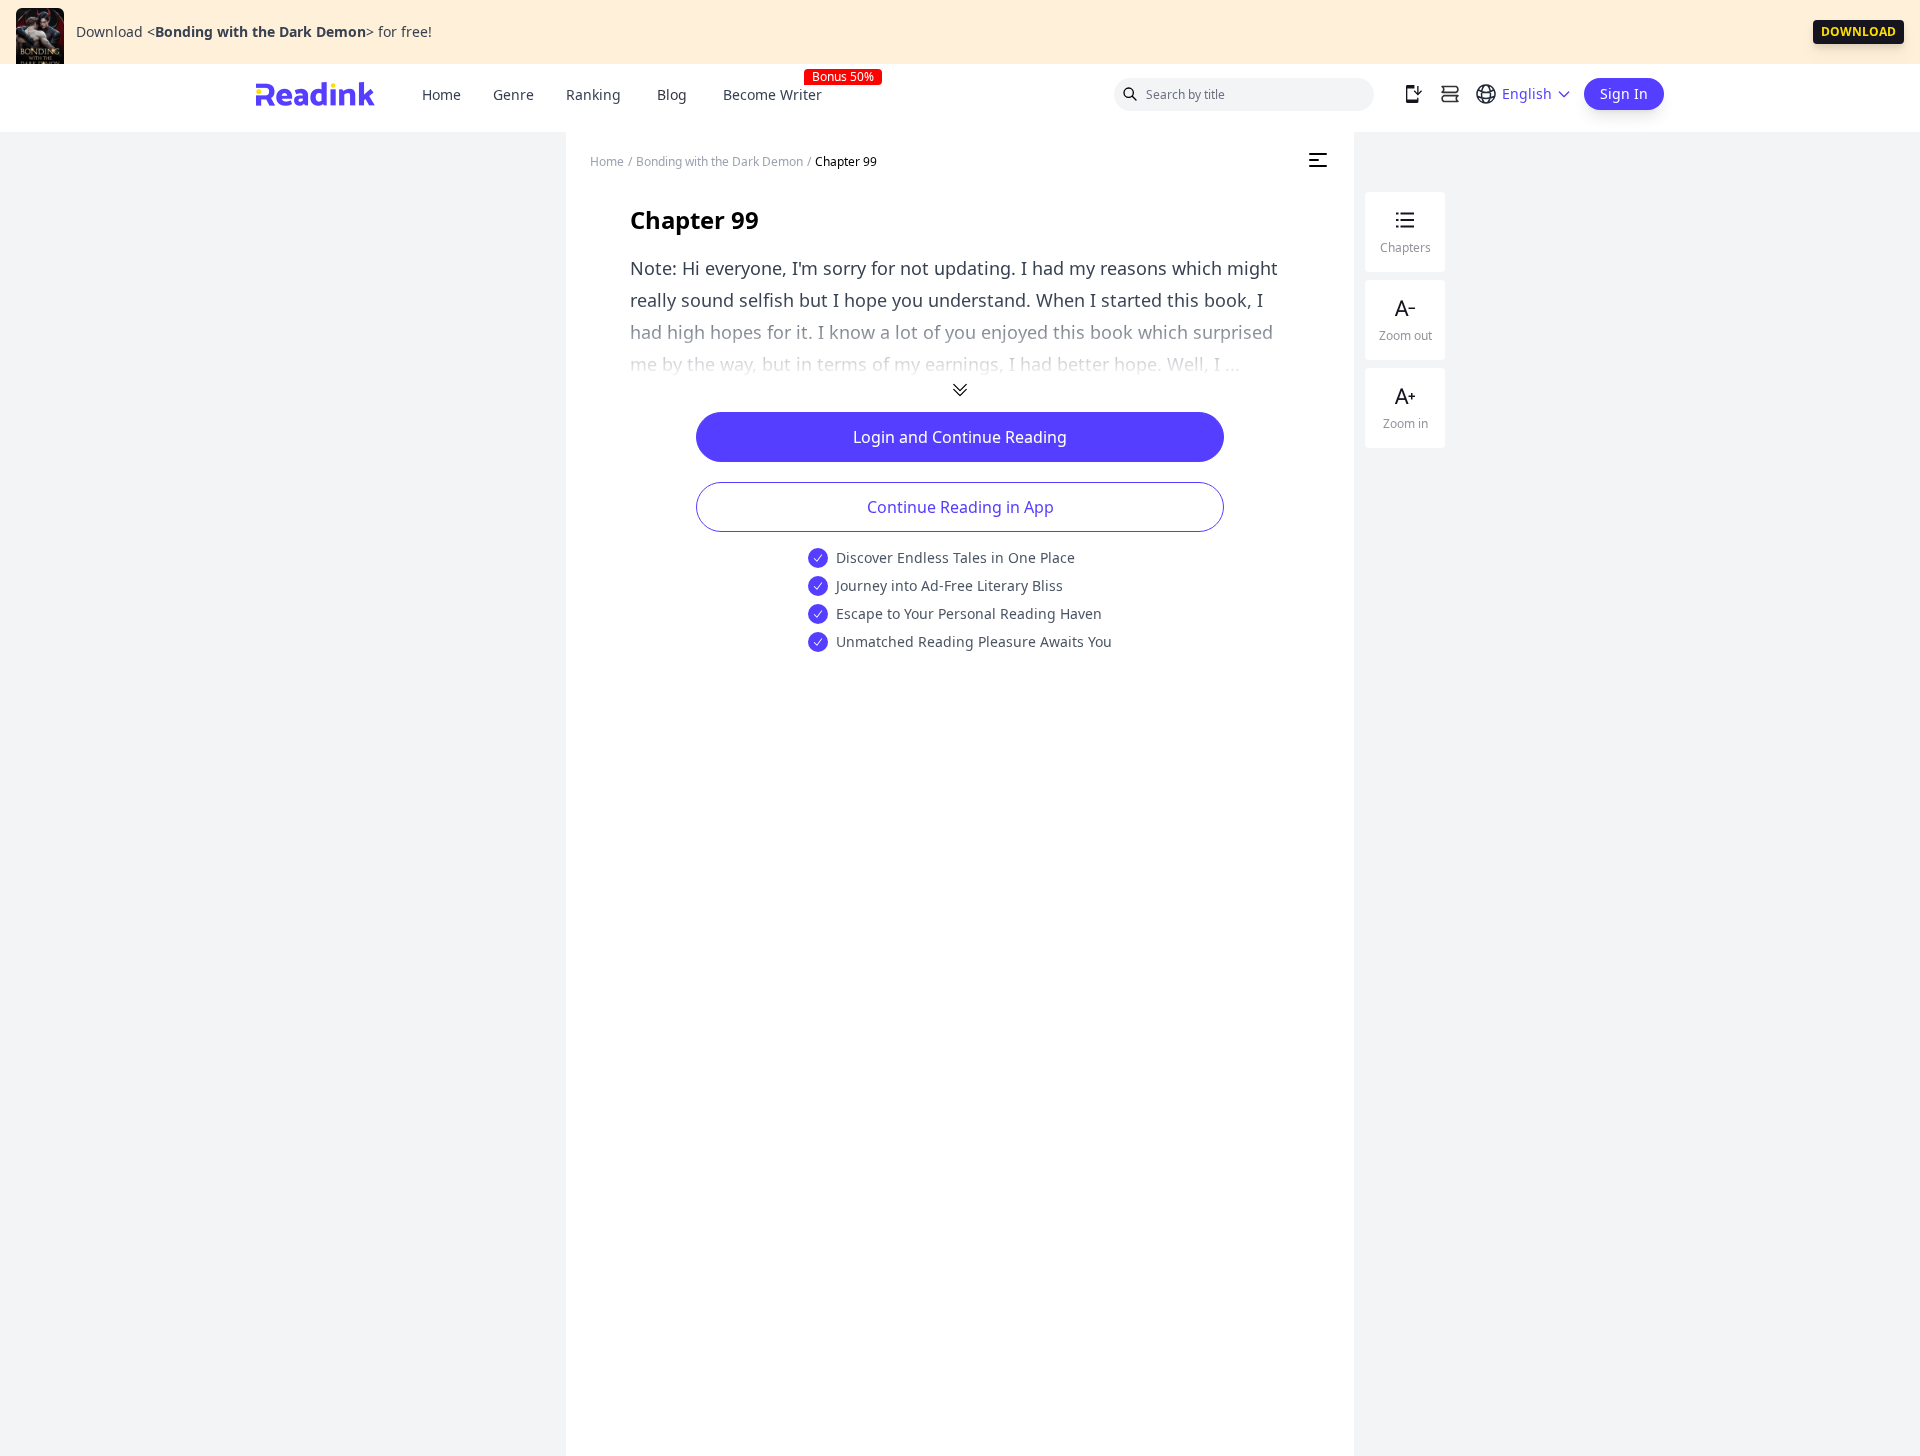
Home (441, 94)
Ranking (593, 94)
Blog (672, 94)
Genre (513, 94)
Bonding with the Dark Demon (719, 161)
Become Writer (780, 94)
